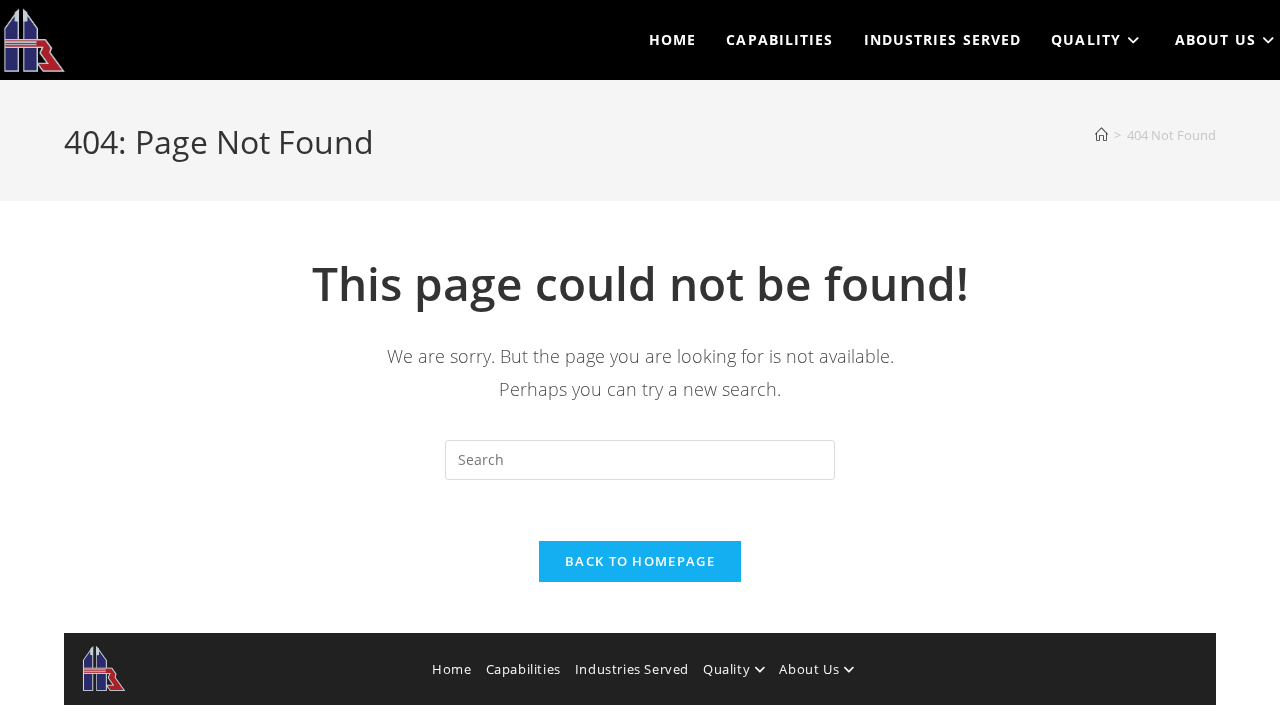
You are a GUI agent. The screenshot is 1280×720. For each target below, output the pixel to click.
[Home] (1101, 135)
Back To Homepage (640, 561)
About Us (810, 669)
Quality (728, 669)
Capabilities (523, 669)
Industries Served (632, 669)
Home (451, 669)
